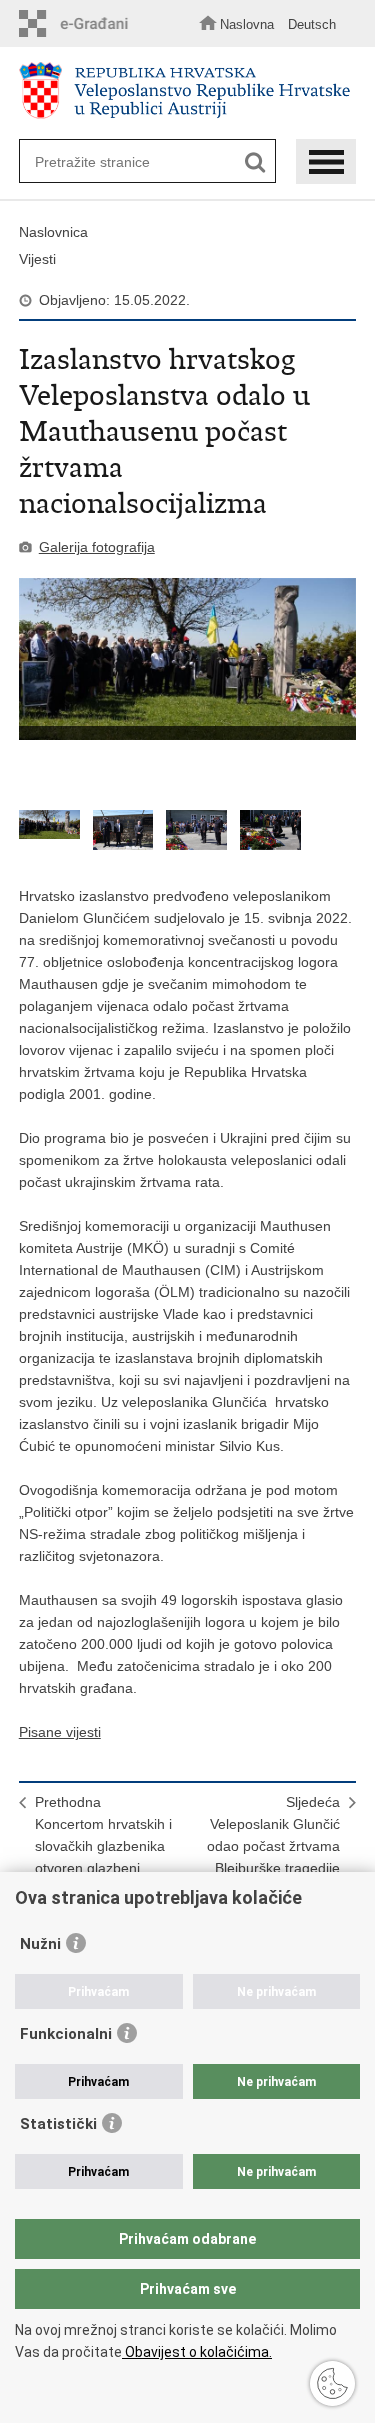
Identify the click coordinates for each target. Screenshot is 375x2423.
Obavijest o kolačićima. (197, 2352)
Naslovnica (53, 232)
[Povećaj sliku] (188, 659)
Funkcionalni (66, 2034)
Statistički (58, 2124)
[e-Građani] (79, 23)
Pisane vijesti (60, 1732)
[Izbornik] (326, 161)
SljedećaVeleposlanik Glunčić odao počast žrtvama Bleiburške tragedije (273, 1835)
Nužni (40, 1944)
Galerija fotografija (97, 547)
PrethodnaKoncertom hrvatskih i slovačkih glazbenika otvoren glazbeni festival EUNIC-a (103, 1846)
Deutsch (312, 24)
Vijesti (37, 259)
